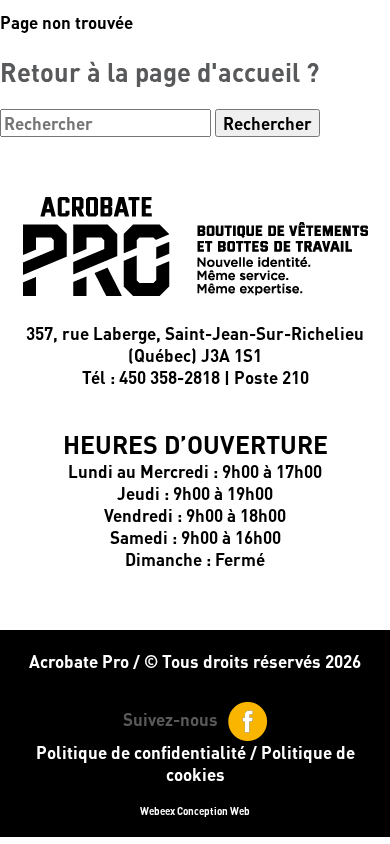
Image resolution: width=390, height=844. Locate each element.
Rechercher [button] (267, 123)
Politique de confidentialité (141, 752)
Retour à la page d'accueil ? (159, 71)
